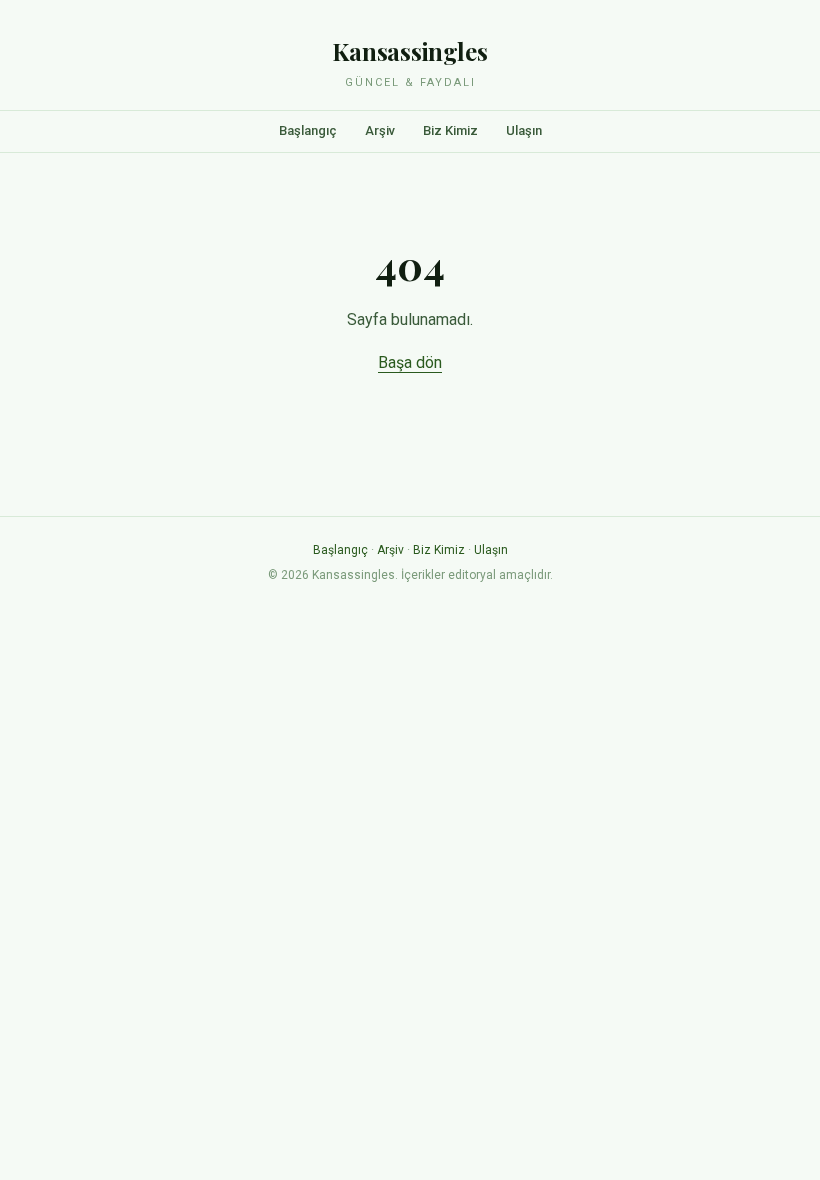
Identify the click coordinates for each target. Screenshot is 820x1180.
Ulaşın (524, 130)
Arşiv (380, 130)
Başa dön (410, 362)
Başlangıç (308, 130)
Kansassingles (409, 51)
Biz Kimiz (450, 130)
